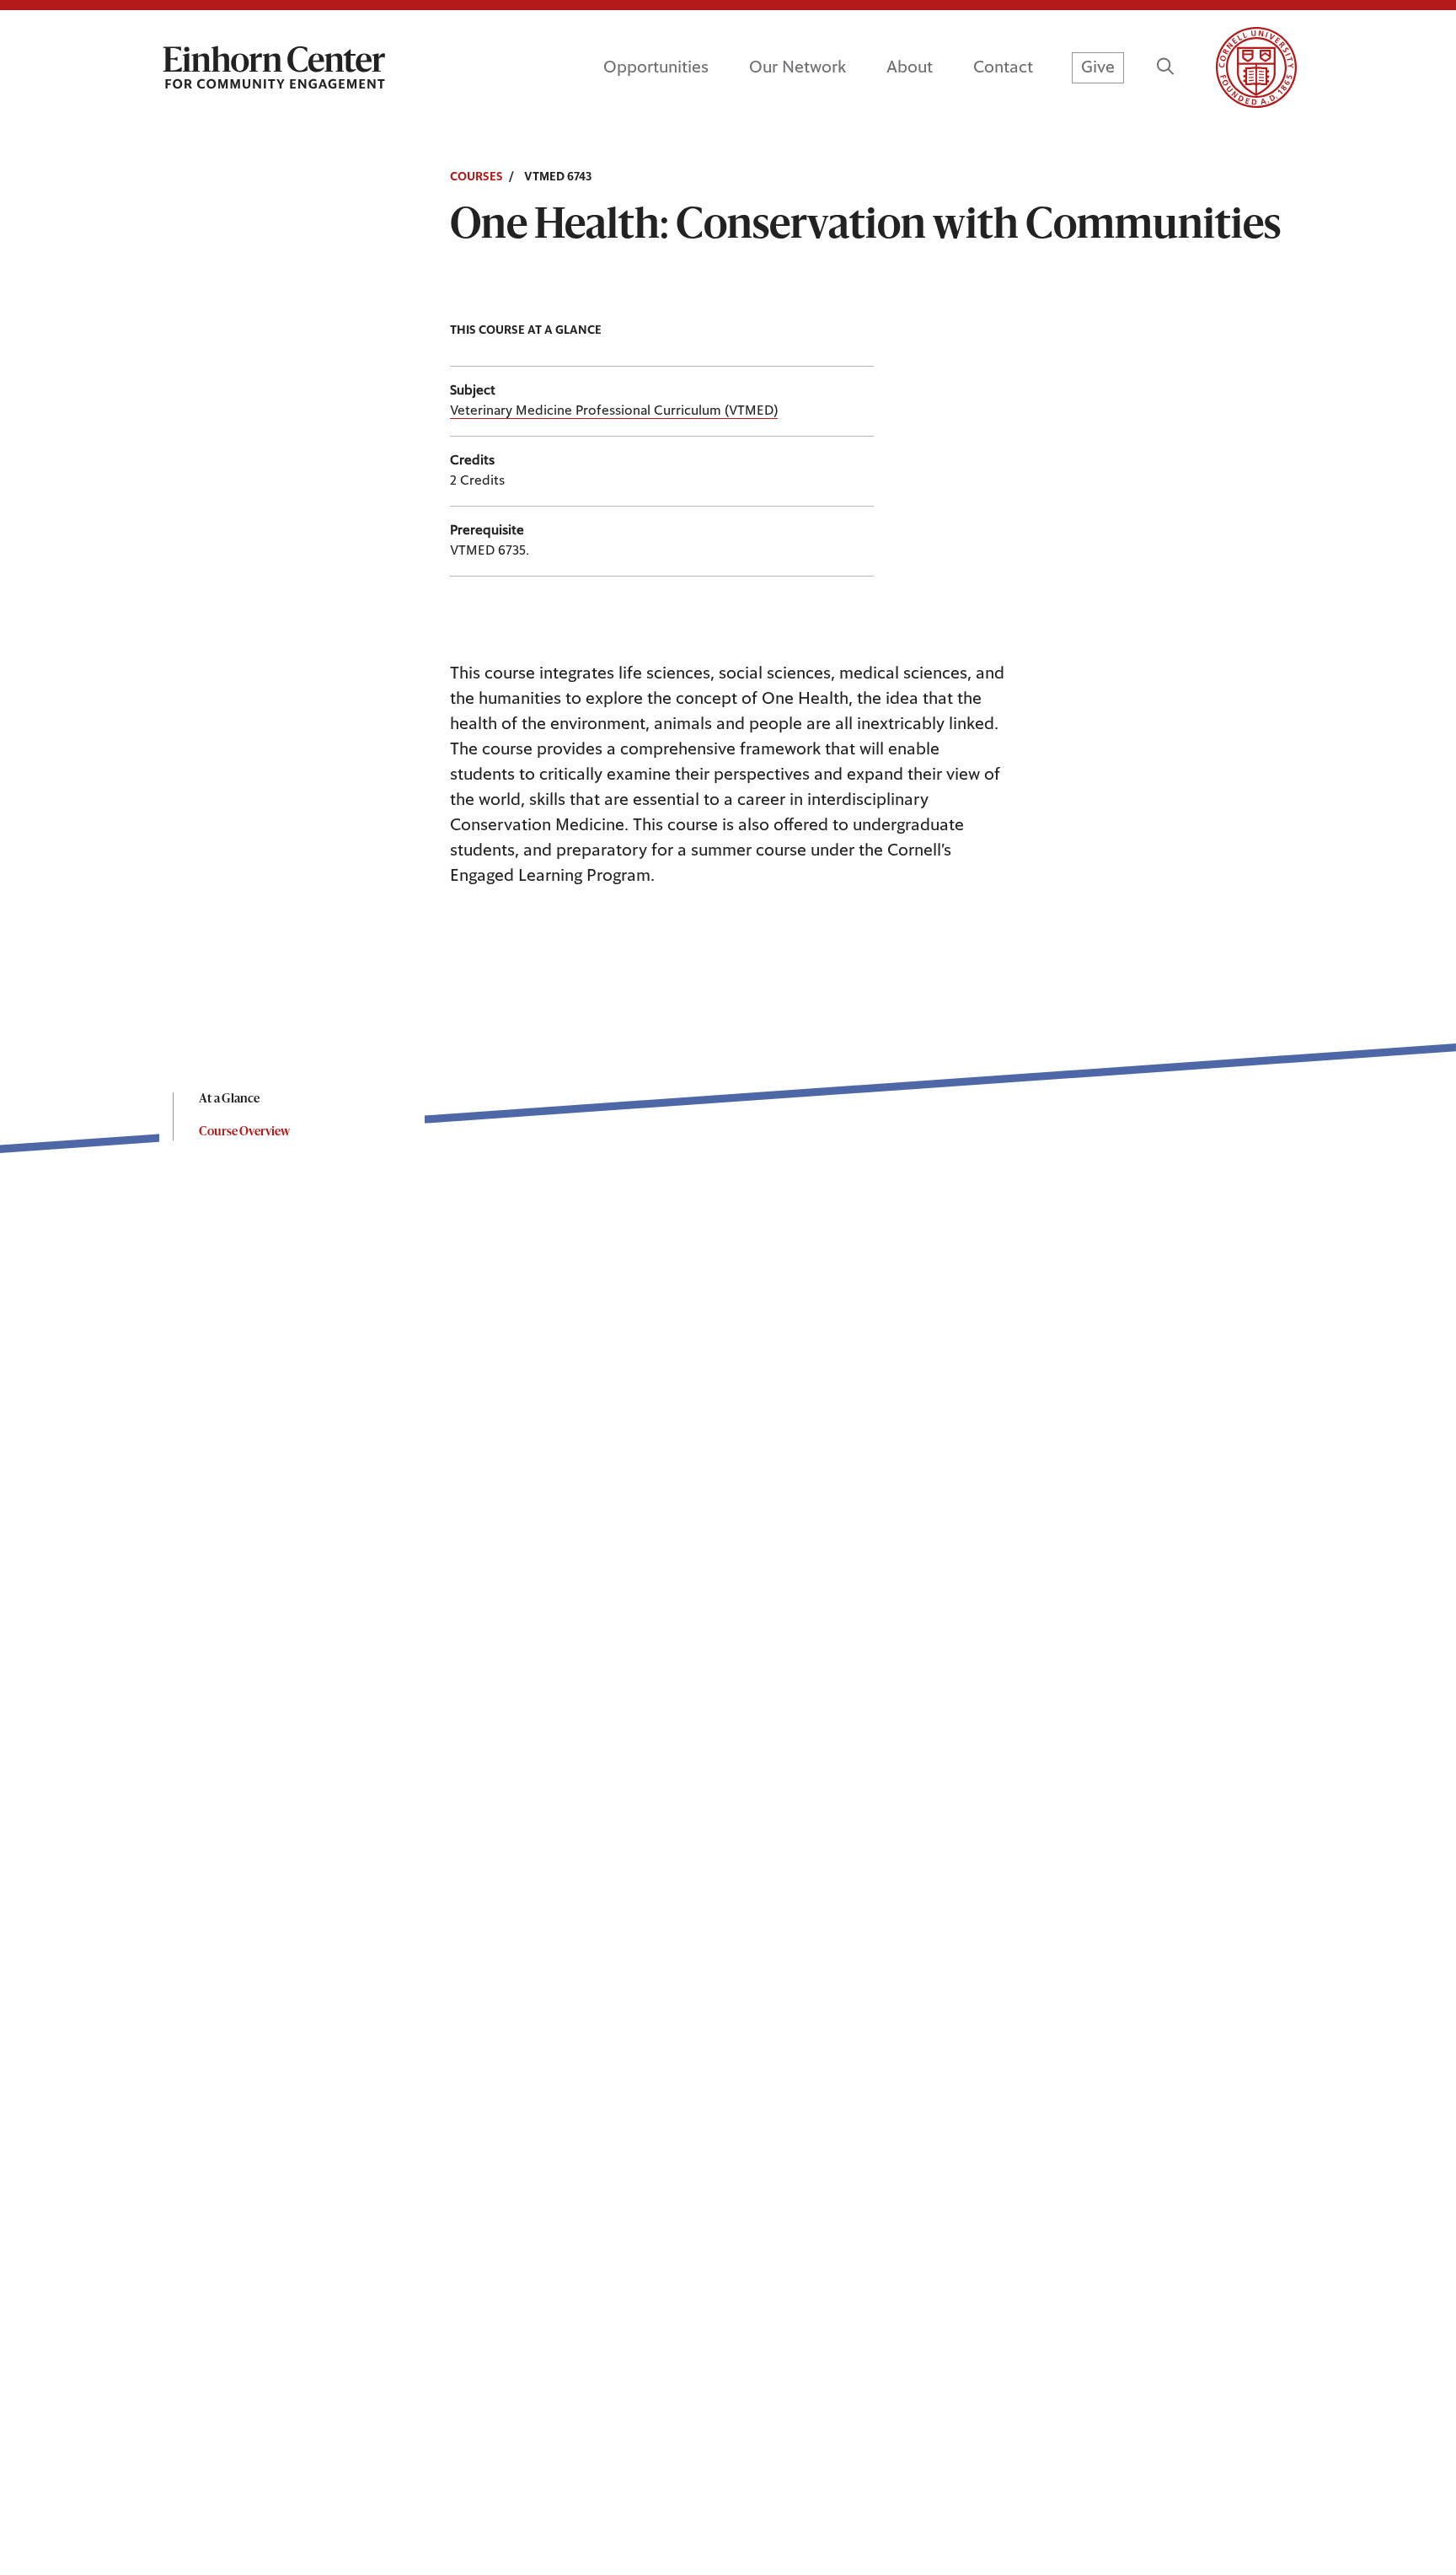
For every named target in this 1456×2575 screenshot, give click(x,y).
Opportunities (656, 67)
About (910, 67)
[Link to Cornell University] (1236, 67)
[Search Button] (1165, 67)
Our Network (798, 67)
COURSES (476, 177)
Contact (1003, 67)
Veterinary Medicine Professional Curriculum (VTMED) (614, 410)
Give (1098, 67)
